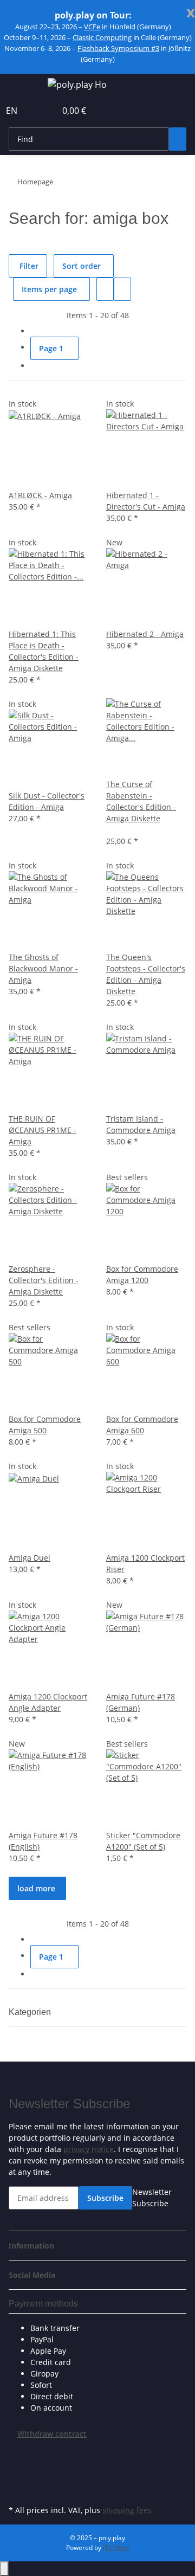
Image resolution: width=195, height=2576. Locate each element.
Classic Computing (102, 37)
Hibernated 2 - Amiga (145, 634)
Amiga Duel (30, 1558)
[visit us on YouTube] (17, 2477)
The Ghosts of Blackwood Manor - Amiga (43, 968)
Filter (28, 266)
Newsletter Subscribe (152, 2198)
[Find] (178, 139)
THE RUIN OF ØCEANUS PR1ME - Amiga (43, 1130)
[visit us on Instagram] (17, 2490)
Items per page (49, 289)
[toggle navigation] (22, 86)
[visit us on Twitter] (17, 2465)
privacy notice (89, 2149)
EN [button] (13, 111)
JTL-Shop (116, 2548)
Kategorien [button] (31, 2012)
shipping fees (127, 2510)
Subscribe (105, 2198)
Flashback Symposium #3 (118, 48)
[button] (36, 111)
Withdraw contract (52, 2434)
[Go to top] (4, 2569)
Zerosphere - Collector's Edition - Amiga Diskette (44, 1280)
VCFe (92, 27)
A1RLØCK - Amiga (40, 495)
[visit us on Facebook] (17, 2452)
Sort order (82, 266)
